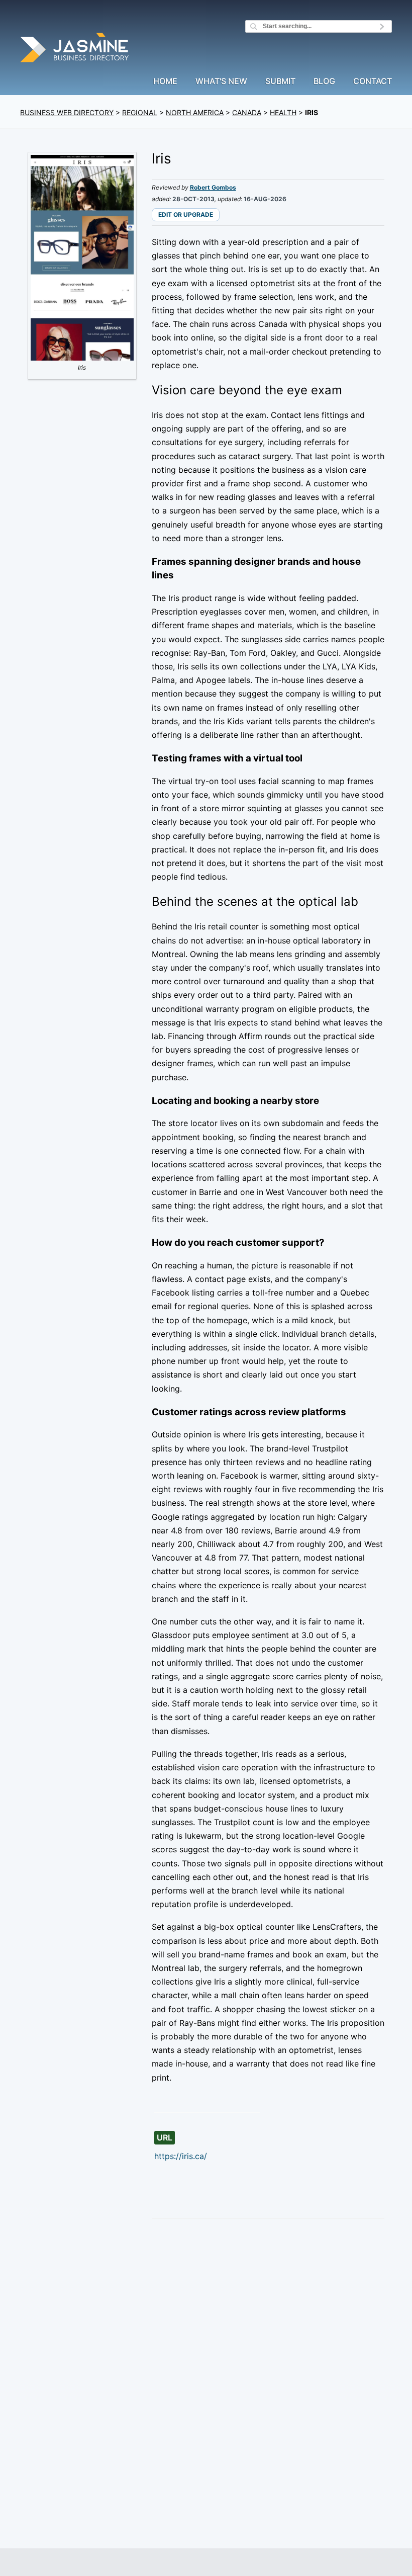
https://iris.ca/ (181, 2156)
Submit (280, 81)
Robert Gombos (213, 187)
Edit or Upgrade (186, 214)
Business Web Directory (67, 112)
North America (195, 112)
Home (165, 81)
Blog (324, 81)
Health (283, 112)
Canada (247, 112)
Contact (373, 81)
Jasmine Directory (75, 49)
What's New (221, 81)
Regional (140, 112)
